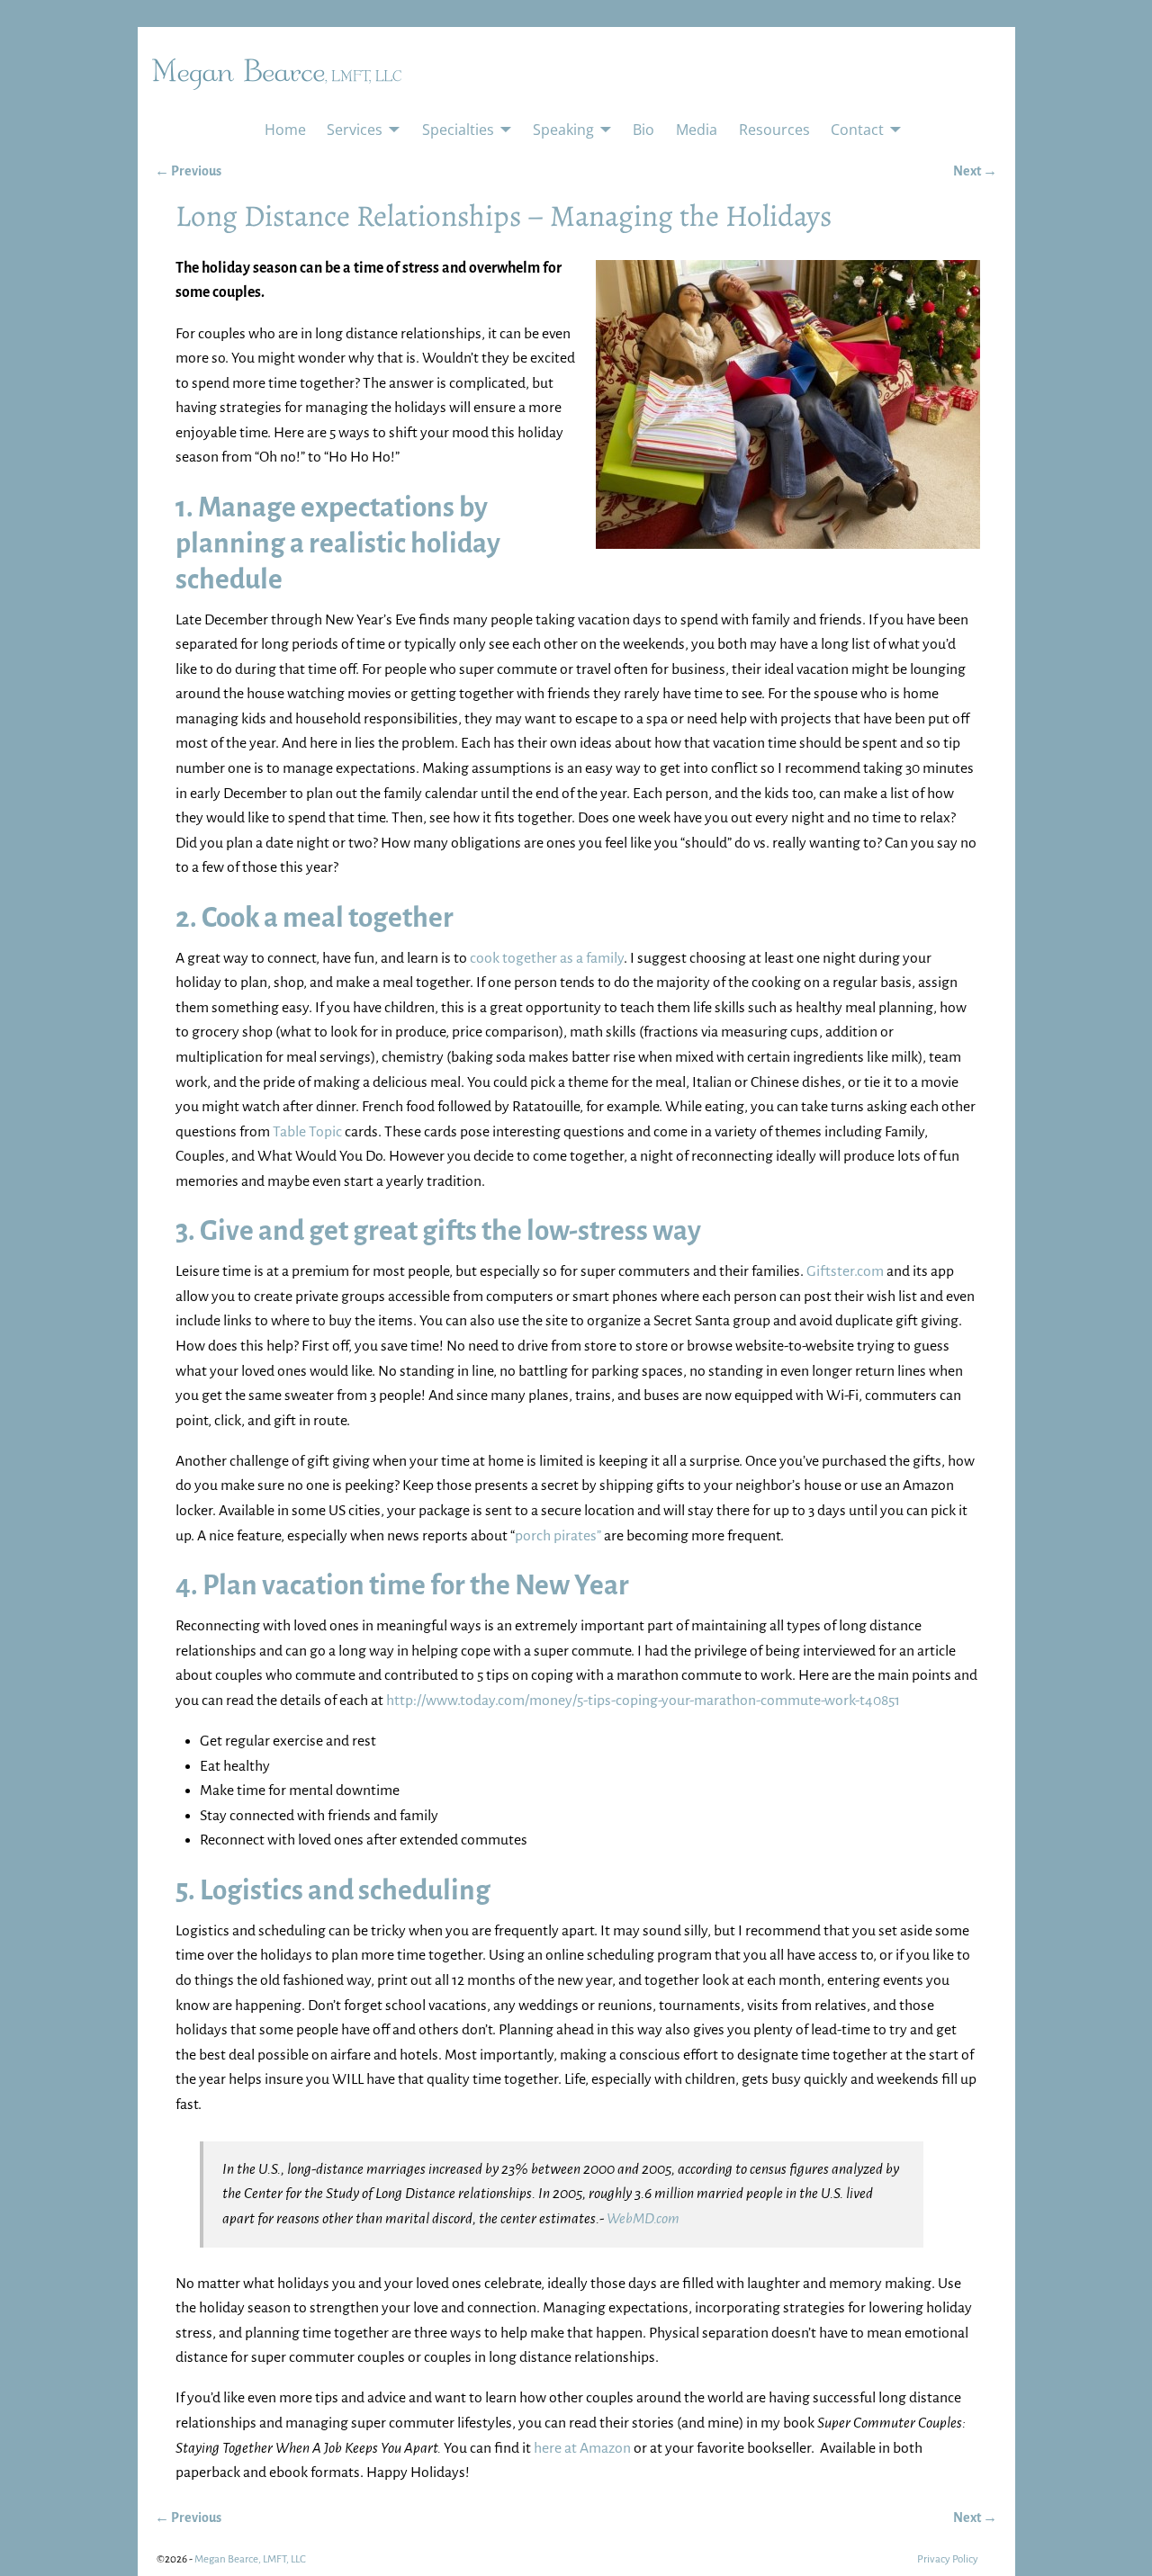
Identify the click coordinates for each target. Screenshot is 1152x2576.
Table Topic (307, 1132)
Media (697, 130)
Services (355, 130)
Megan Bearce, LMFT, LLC (250, 2559)
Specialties (458, 130)
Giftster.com (845, 1271)
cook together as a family (547, 958)
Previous (188, 171)
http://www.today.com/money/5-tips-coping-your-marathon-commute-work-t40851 (643, 1701)
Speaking (563, 130)
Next (975, 171)
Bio (643, 130)
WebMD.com (643, 2219)
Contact (857, 130)
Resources (774, 130)
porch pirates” (558, 1536)
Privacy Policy (948, 2559)
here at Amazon (582, 2448)
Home (285, 130)
